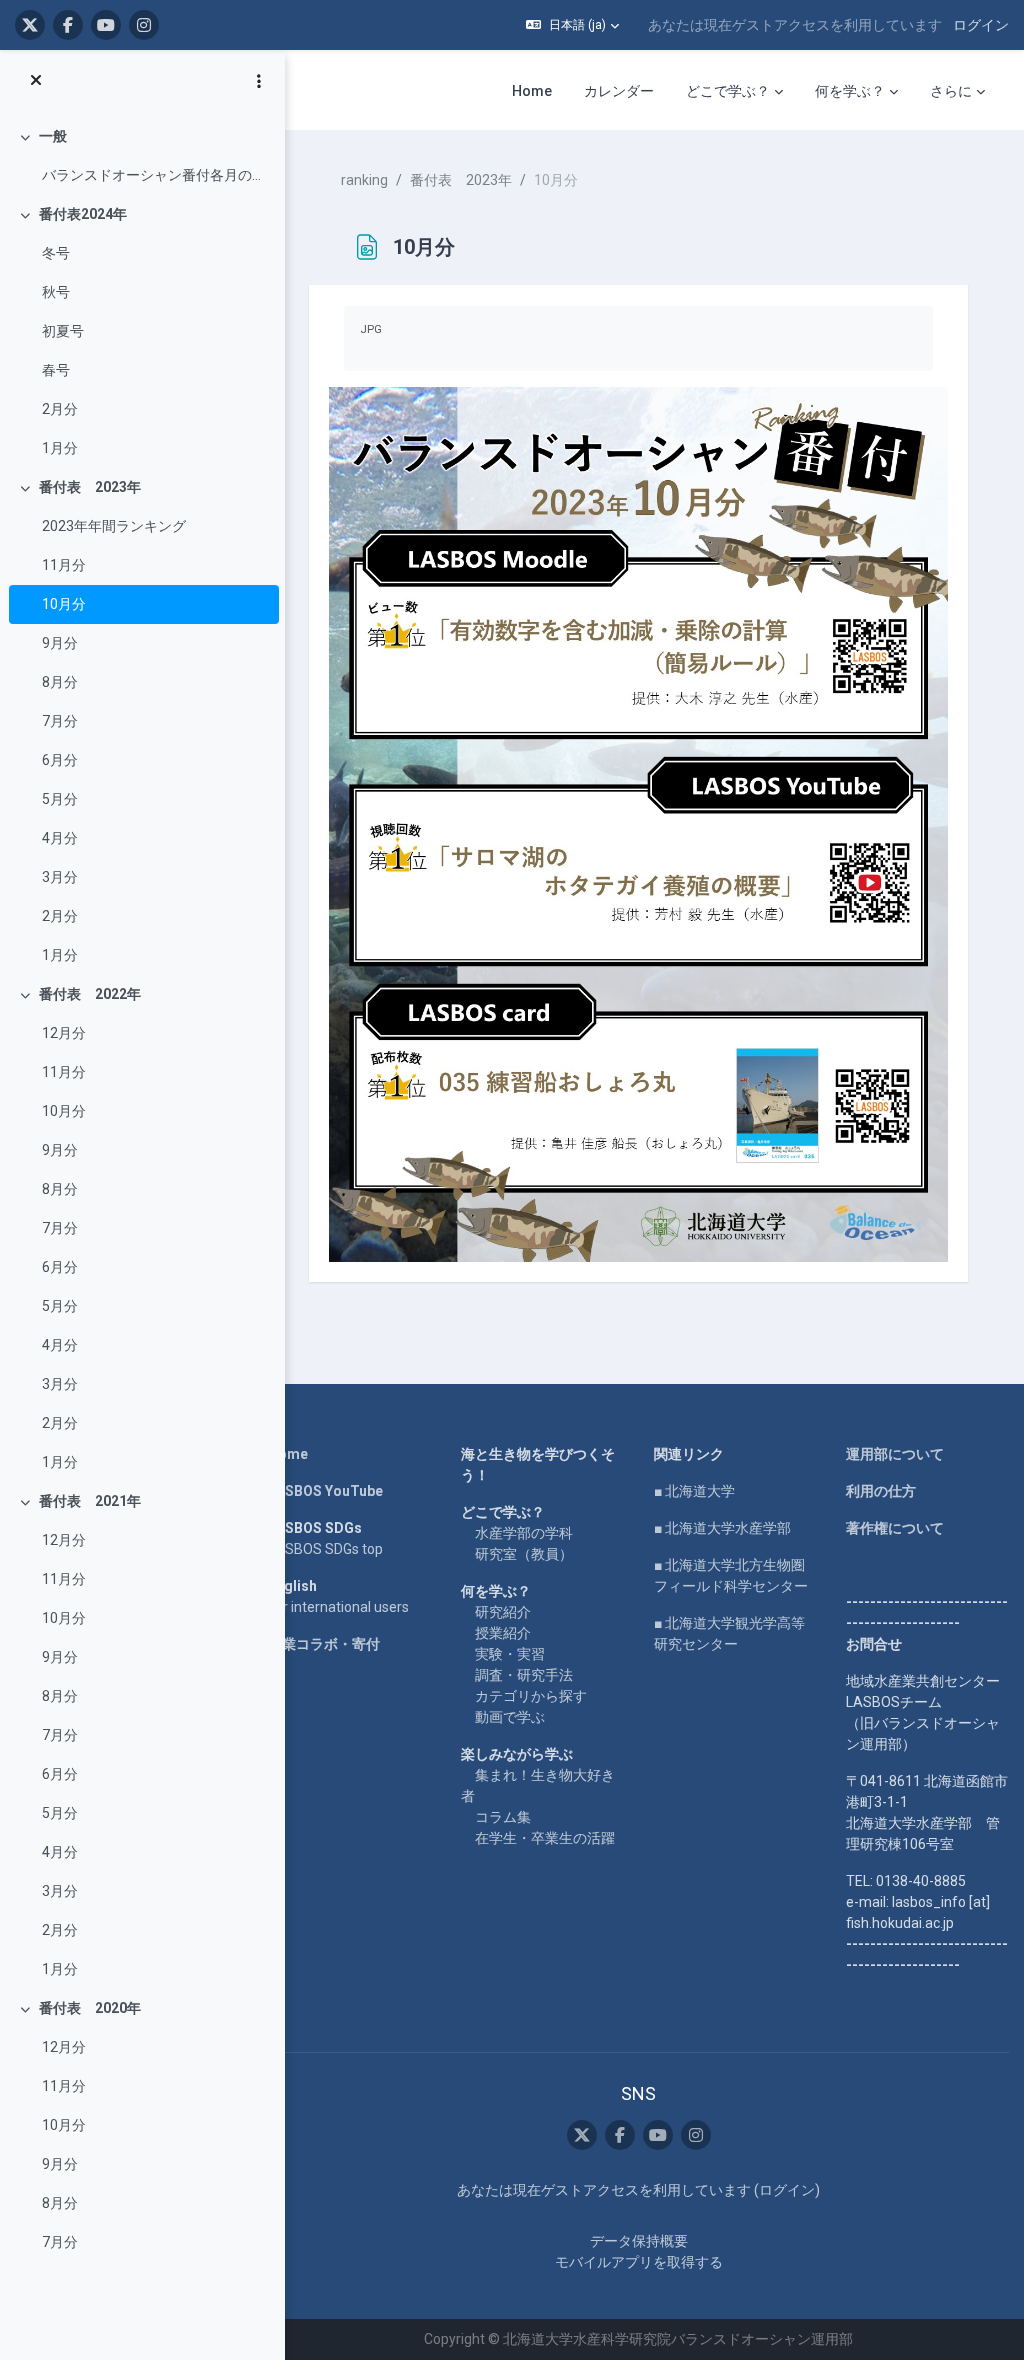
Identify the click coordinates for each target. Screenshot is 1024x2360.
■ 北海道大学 (694, 1491)
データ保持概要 (639, 2241)
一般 (53, 136)
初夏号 (63, 331)
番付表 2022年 (90, 994)
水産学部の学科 (524, 1533)
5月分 (60, 799)
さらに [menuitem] (951, 91)
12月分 (64, 1033)
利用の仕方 (881, 1491)
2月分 (60, 409)
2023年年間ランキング (114, 526)
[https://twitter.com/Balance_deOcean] (30, 25)
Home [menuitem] (532, 91)
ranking (364, 180)
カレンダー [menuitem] (619, 91)
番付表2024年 (83, 214)
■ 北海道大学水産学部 (722, 1528)
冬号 (56, 253)
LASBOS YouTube (325, 1491)
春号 (56, 370)
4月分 (60, 838)
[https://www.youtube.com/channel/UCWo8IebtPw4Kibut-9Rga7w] (106, 25)
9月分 (60, 643)
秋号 (56, 292)
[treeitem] (142, 156)
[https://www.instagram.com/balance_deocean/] (144, 25)
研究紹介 (503, 1612)
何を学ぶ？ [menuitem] (850, 91)
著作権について (895, 1528)
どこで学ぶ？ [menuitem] (728, 91)
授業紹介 (503, 1633)
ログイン (981, 25)
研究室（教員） (524, 1554)
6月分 (60, 760)
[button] (572, 25)
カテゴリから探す (531, 1696)
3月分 (60, 877)
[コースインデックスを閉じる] (36, 81)
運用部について (895, 1454)
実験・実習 (510, 1654)
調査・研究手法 (524, 1675)
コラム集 (503, 1817)
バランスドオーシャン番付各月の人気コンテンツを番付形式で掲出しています (155, 175)
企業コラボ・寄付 (324, 1644)
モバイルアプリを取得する (639, 2262)
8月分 (60, 682)
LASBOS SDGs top (325, 1549)
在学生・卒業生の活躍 (545, 1838)
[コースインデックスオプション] (259, 81)
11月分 (64, 565)
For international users (338, 1607)
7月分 (60, 721)
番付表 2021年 (90, 1501)
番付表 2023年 (90, 487)
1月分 (60, 448)
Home (288, 1454)
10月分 (64, 604)
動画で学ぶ (510, 1717)
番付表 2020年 (90, 2008)
